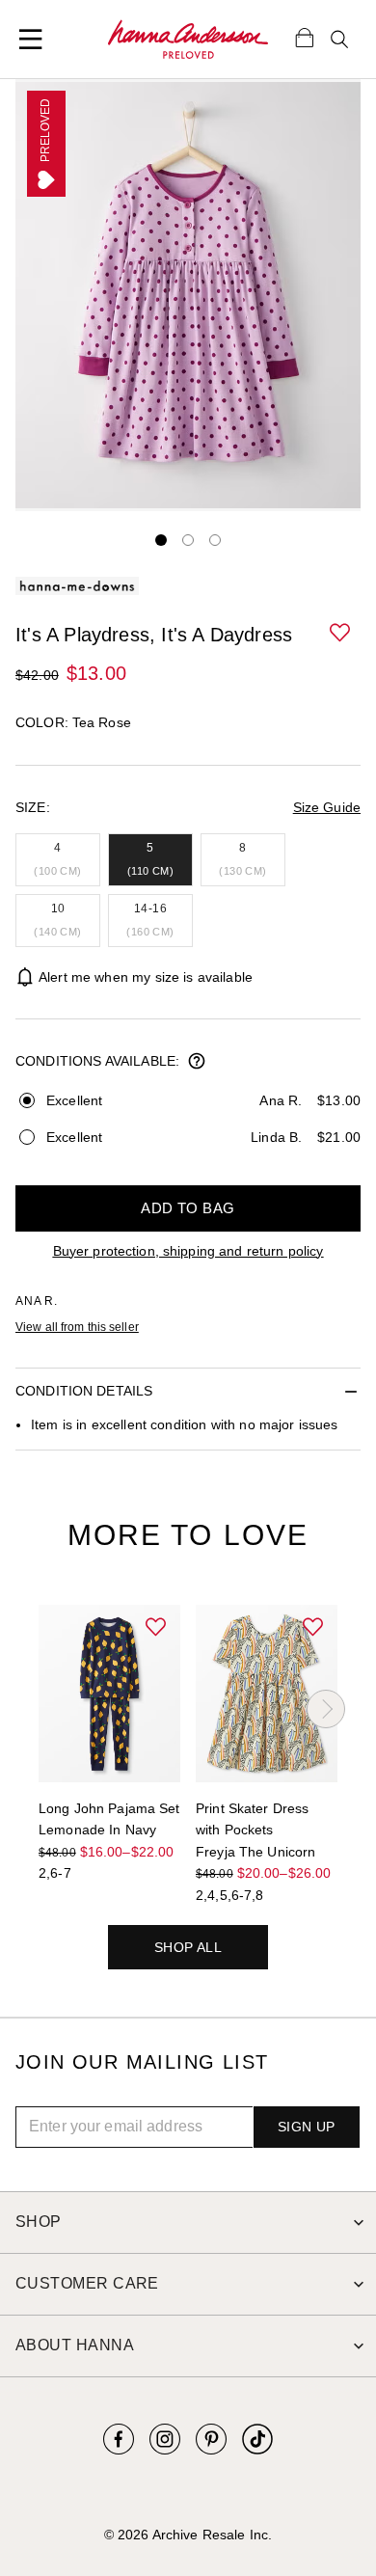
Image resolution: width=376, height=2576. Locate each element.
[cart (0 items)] (305, 37)
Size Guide (327, 807)
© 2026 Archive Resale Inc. (188, 2535)
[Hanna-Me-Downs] (188, 40)
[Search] (339, 40)
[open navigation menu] (31, 40)
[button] (341, 634)
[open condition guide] (197, 1063)
